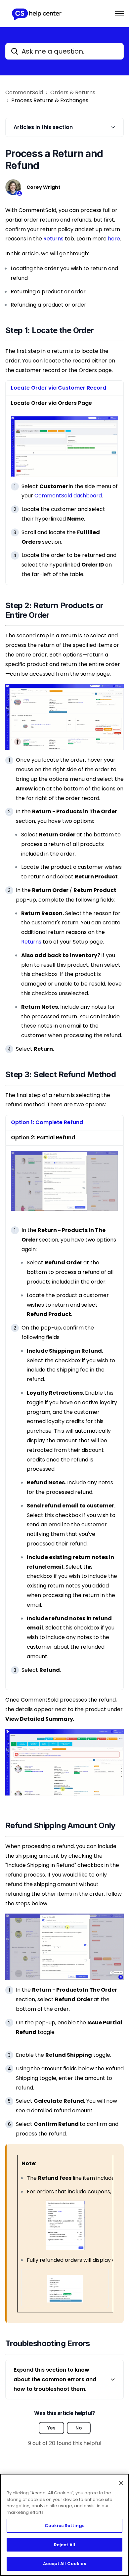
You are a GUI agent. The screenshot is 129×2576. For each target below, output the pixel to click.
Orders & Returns (73, 92)
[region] (64, 2525)
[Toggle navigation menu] (119, 14)
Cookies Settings (64, 2526)
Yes (51, 2428)
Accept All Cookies (64, 2564)
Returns (53, 239)
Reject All (64, 2545)
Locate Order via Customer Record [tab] (59, 388)
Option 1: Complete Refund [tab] (47, 1122)
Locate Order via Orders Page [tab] (51, 403)
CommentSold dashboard (67, 496)
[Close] (121, 2483)
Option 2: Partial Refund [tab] (43, 1138)
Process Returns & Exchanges (50, 100)
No (79, 2428)
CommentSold (24, 92)
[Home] (36, 14)
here (114, 239)
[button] (64, 2380)
